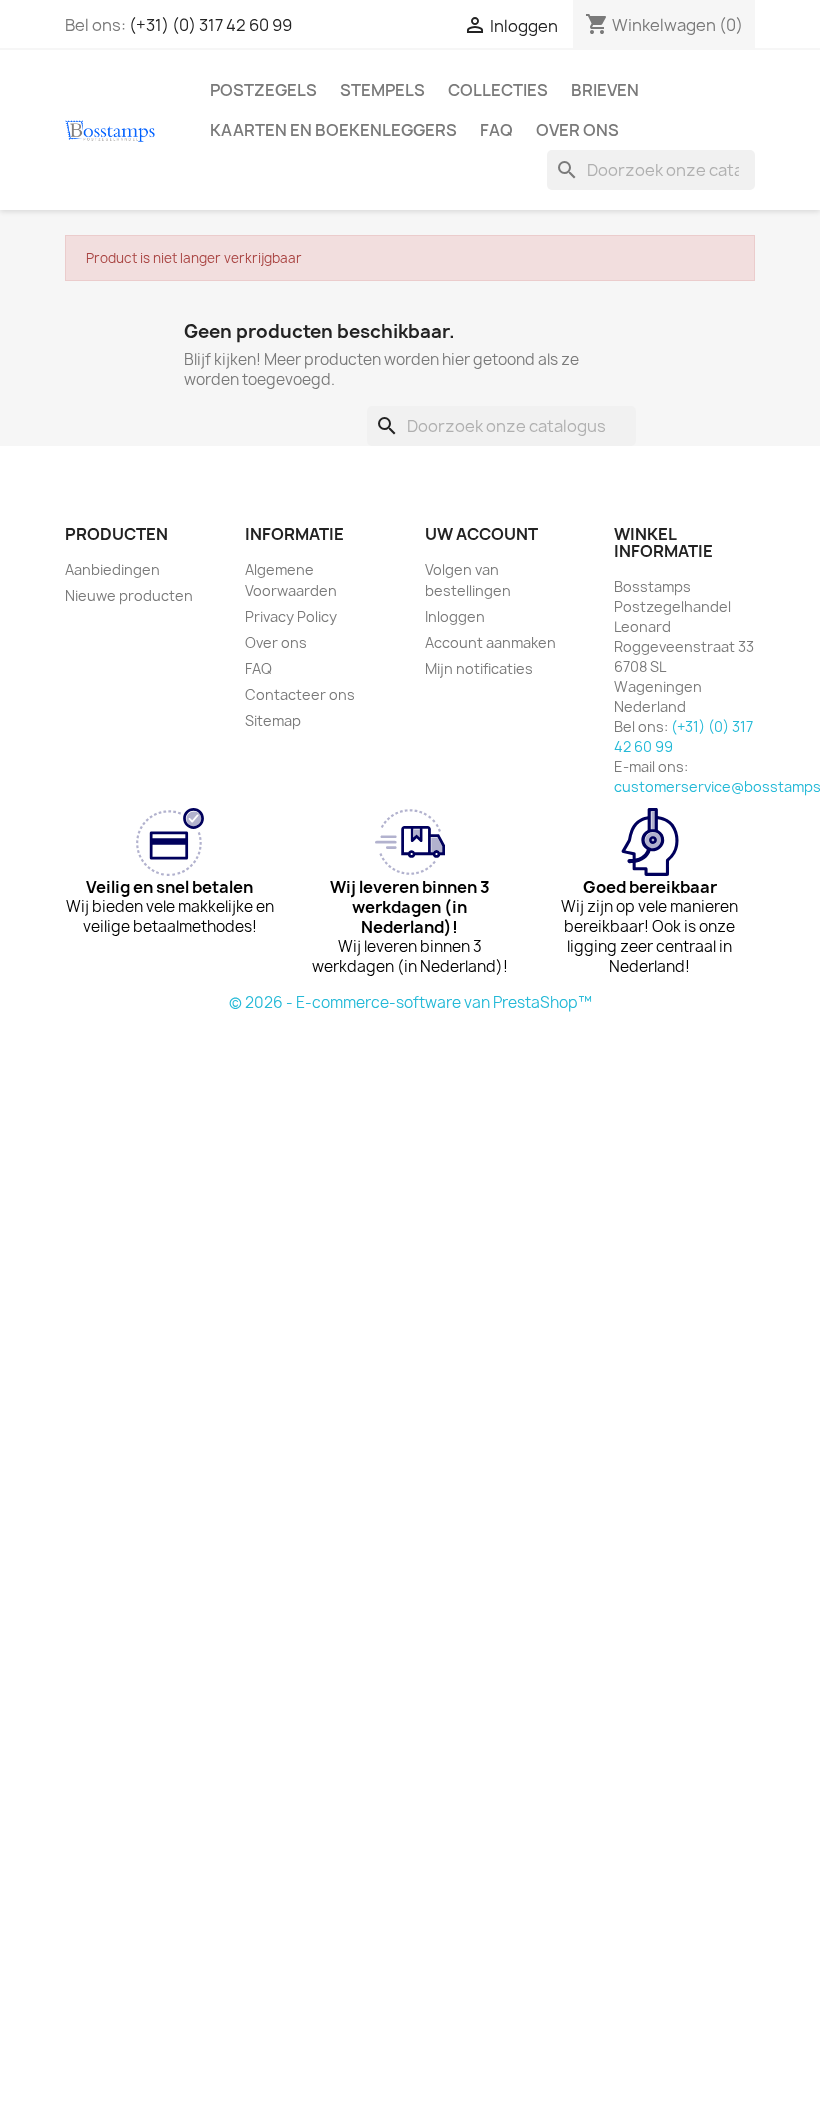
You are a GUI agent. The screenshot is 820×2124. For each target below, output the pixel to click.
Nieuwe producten (129, 595)
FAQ (496, 130)
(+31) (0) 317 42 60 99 (210, 25)
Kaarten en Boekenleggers (333, 130)
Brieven (605, 90)
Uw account (481, 534)
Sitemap (273, 720)
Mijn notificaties (479, 668)
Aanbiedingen (112, 569)
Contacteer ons (300, 694)
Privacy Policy (291, 616)
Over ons (577, 130)
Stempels (382, 90)
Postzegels (263, 90)
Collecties (498, 90)
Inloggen (455, 616)
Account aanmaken (490, 642)
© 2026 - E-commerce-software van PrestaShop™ (410, 1002)
